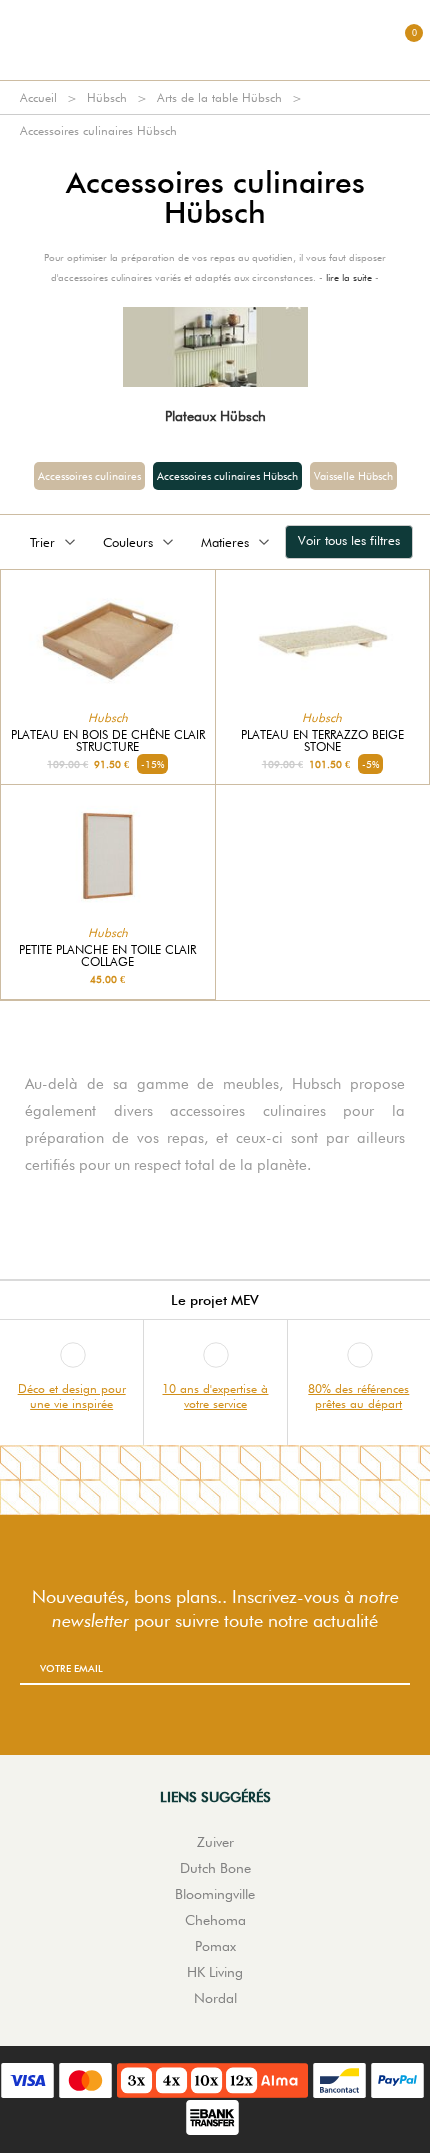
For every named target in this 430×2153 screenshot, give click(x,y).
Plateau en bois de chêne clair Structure (108, 741)
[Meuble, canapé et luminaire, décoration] (215, 40)
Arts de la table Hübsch (219, 97)
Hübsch (107, 97)
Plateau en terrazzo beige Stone (322, 741)
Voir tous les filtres (349, 540)
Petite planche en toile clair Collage (107, 956)
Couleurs (128, 542)
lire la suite (349, 277)
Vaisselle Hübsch (353, 476)
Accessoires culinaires (89, 476)
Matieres (225, 542)
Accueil (38, 97)
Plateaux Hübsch (215, 416)
